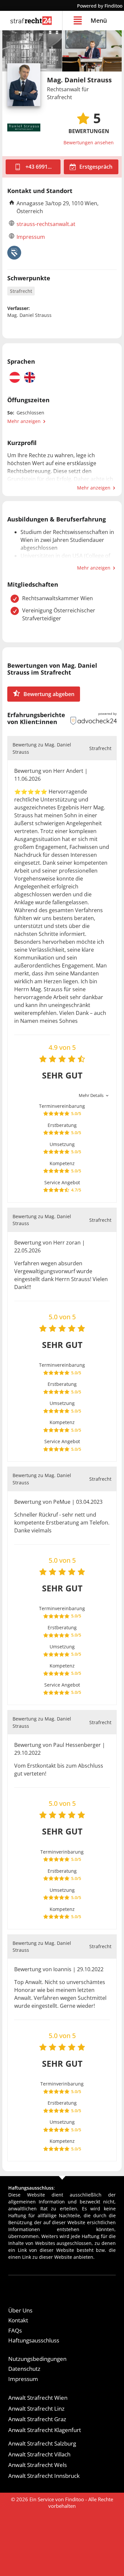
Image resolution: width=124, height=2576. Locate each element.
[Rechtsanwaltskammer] (14, 253)
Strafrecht (21, 291)
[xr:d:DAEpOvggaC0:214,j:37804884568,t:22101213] (32, 51)
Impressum (31, 237)
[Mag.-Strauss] (92, 51)
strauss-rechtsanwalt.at (46, 224)
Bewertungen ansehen (89, 142)
